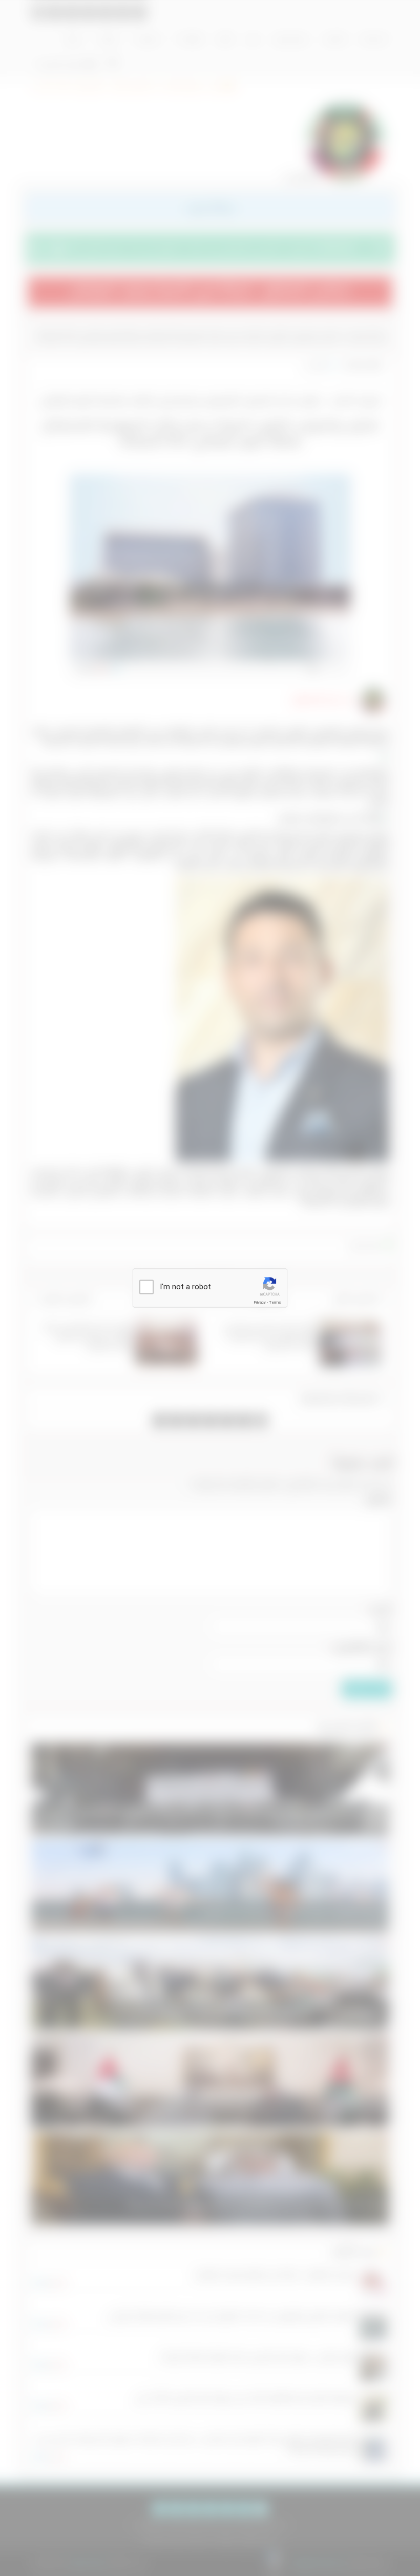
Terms (275, 1302)
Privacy (260, 1302)
